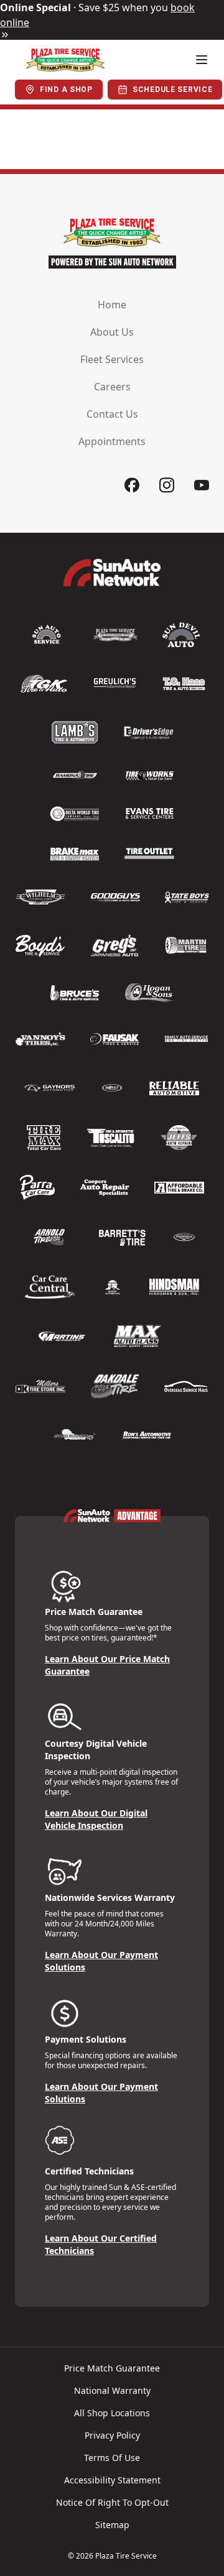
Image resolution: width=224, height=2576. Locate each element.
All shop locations (112, 2413)
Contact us (112, 414)
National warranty (112, 2390)
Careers (112, 387)
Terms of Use (112, 2458)
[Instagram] (167, 485)
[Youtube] (202, 485)
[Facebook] (132, 485)
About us (112, 332)
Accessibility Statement (112, 2480)
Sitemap (112, 2525)
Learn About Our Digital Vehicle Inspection (96, 1819)
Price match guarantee (112, 2368)
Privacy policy (112, 2435)
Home (112, 305)
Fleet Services (112, 359)
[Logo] (65, 60)
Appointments (112, 441)
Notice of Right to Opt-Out (112, 2502)
